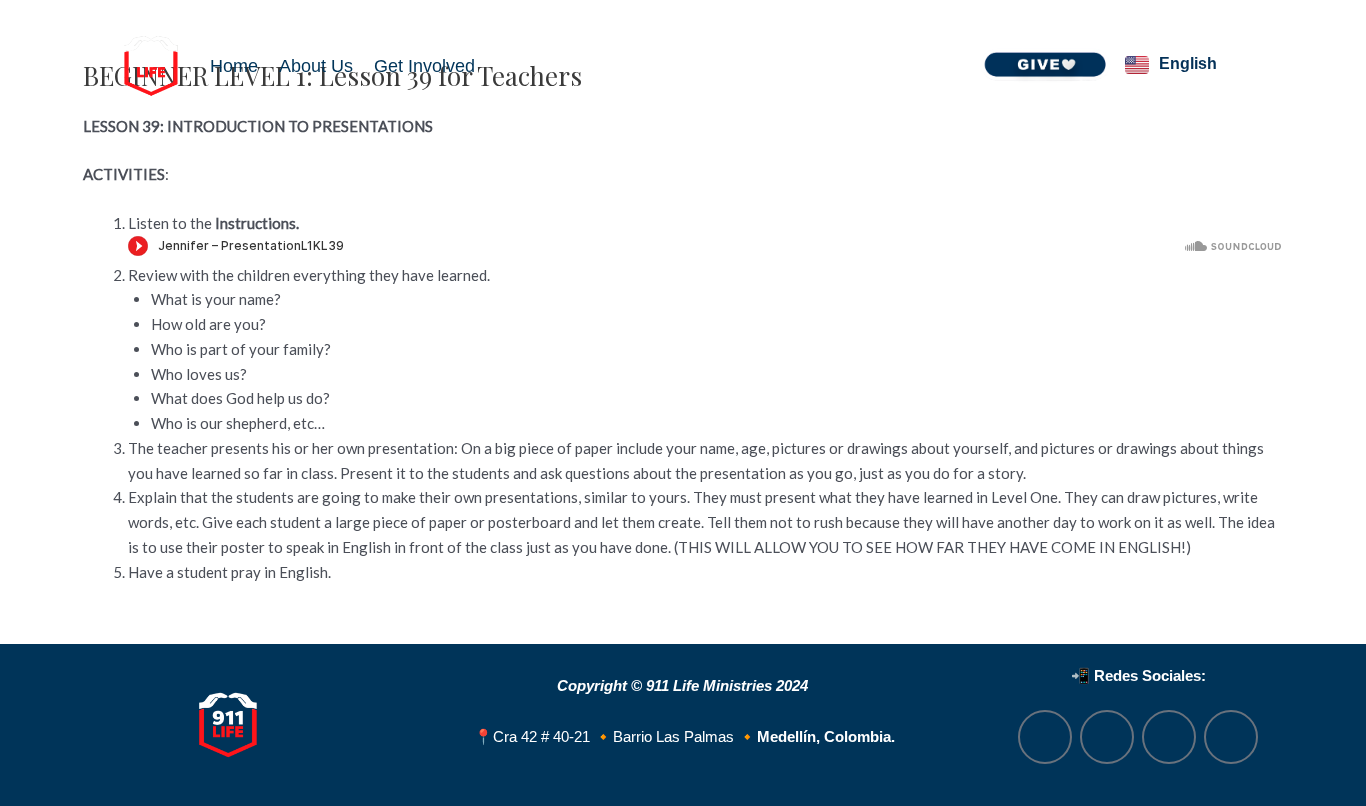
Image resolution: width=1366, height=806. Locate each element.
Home (234, 66)
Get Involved (424, 66)
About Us (316, 66)
